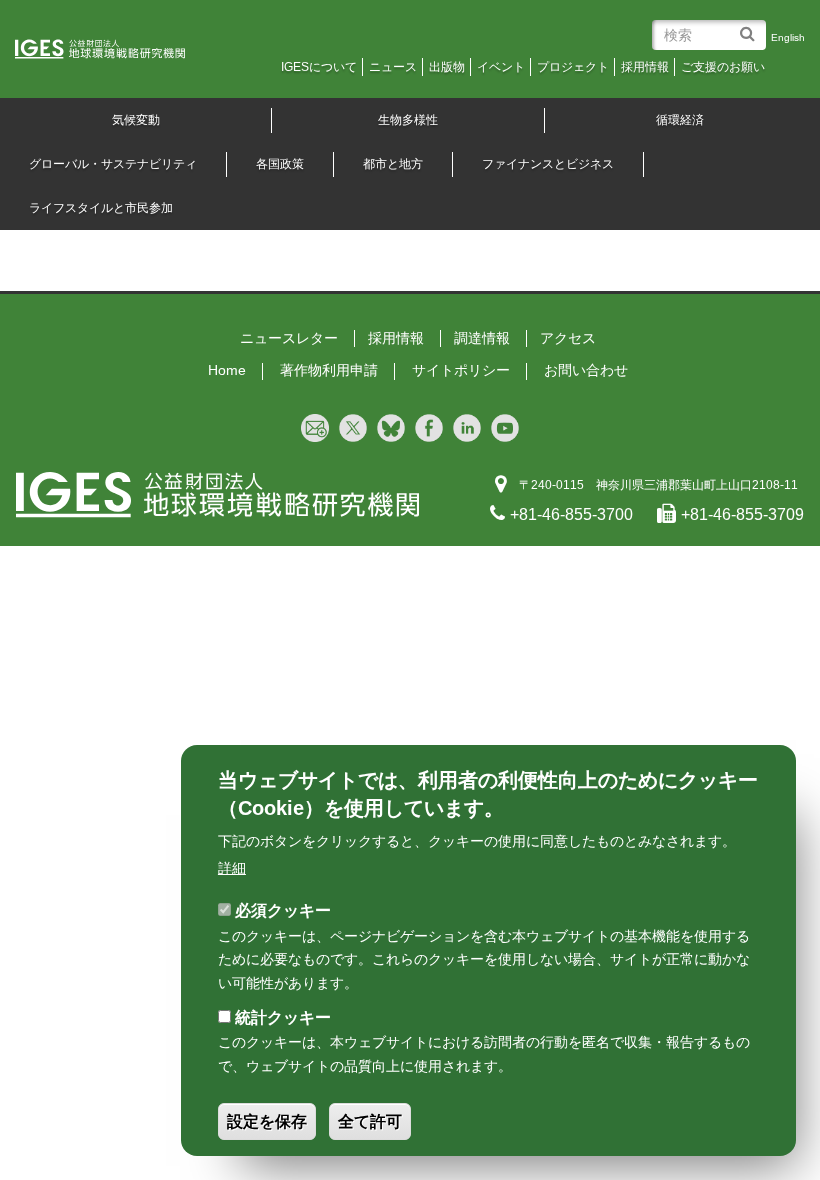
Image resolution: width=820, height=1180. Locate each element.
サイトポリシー (461, 370)
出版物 (447, 67)
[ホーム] (114, 50)
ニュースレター (289, 338)
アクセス (568, 338)
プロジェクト (573, 67)
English (788, 37)
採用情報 (645, 67)
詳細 (232, 868)
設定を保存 (267, 1121)
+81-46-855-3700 (571, 514)
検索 (750, 26)
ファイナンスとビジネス (548, 164)
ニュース (393, 67)
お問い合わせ (586, 370)
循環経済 (680, 120)
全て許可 (370, 1121)
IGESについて (319, 67)
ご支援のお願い (723, 67)
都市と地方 (393, 164)
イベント (501, 67)
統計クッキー (283, 1017)
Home (227, 370)
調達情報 (482, 338)
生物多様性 (408, 120)
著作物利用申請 (329, 370)
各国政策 (280, 164)
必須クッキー (283, 910)
